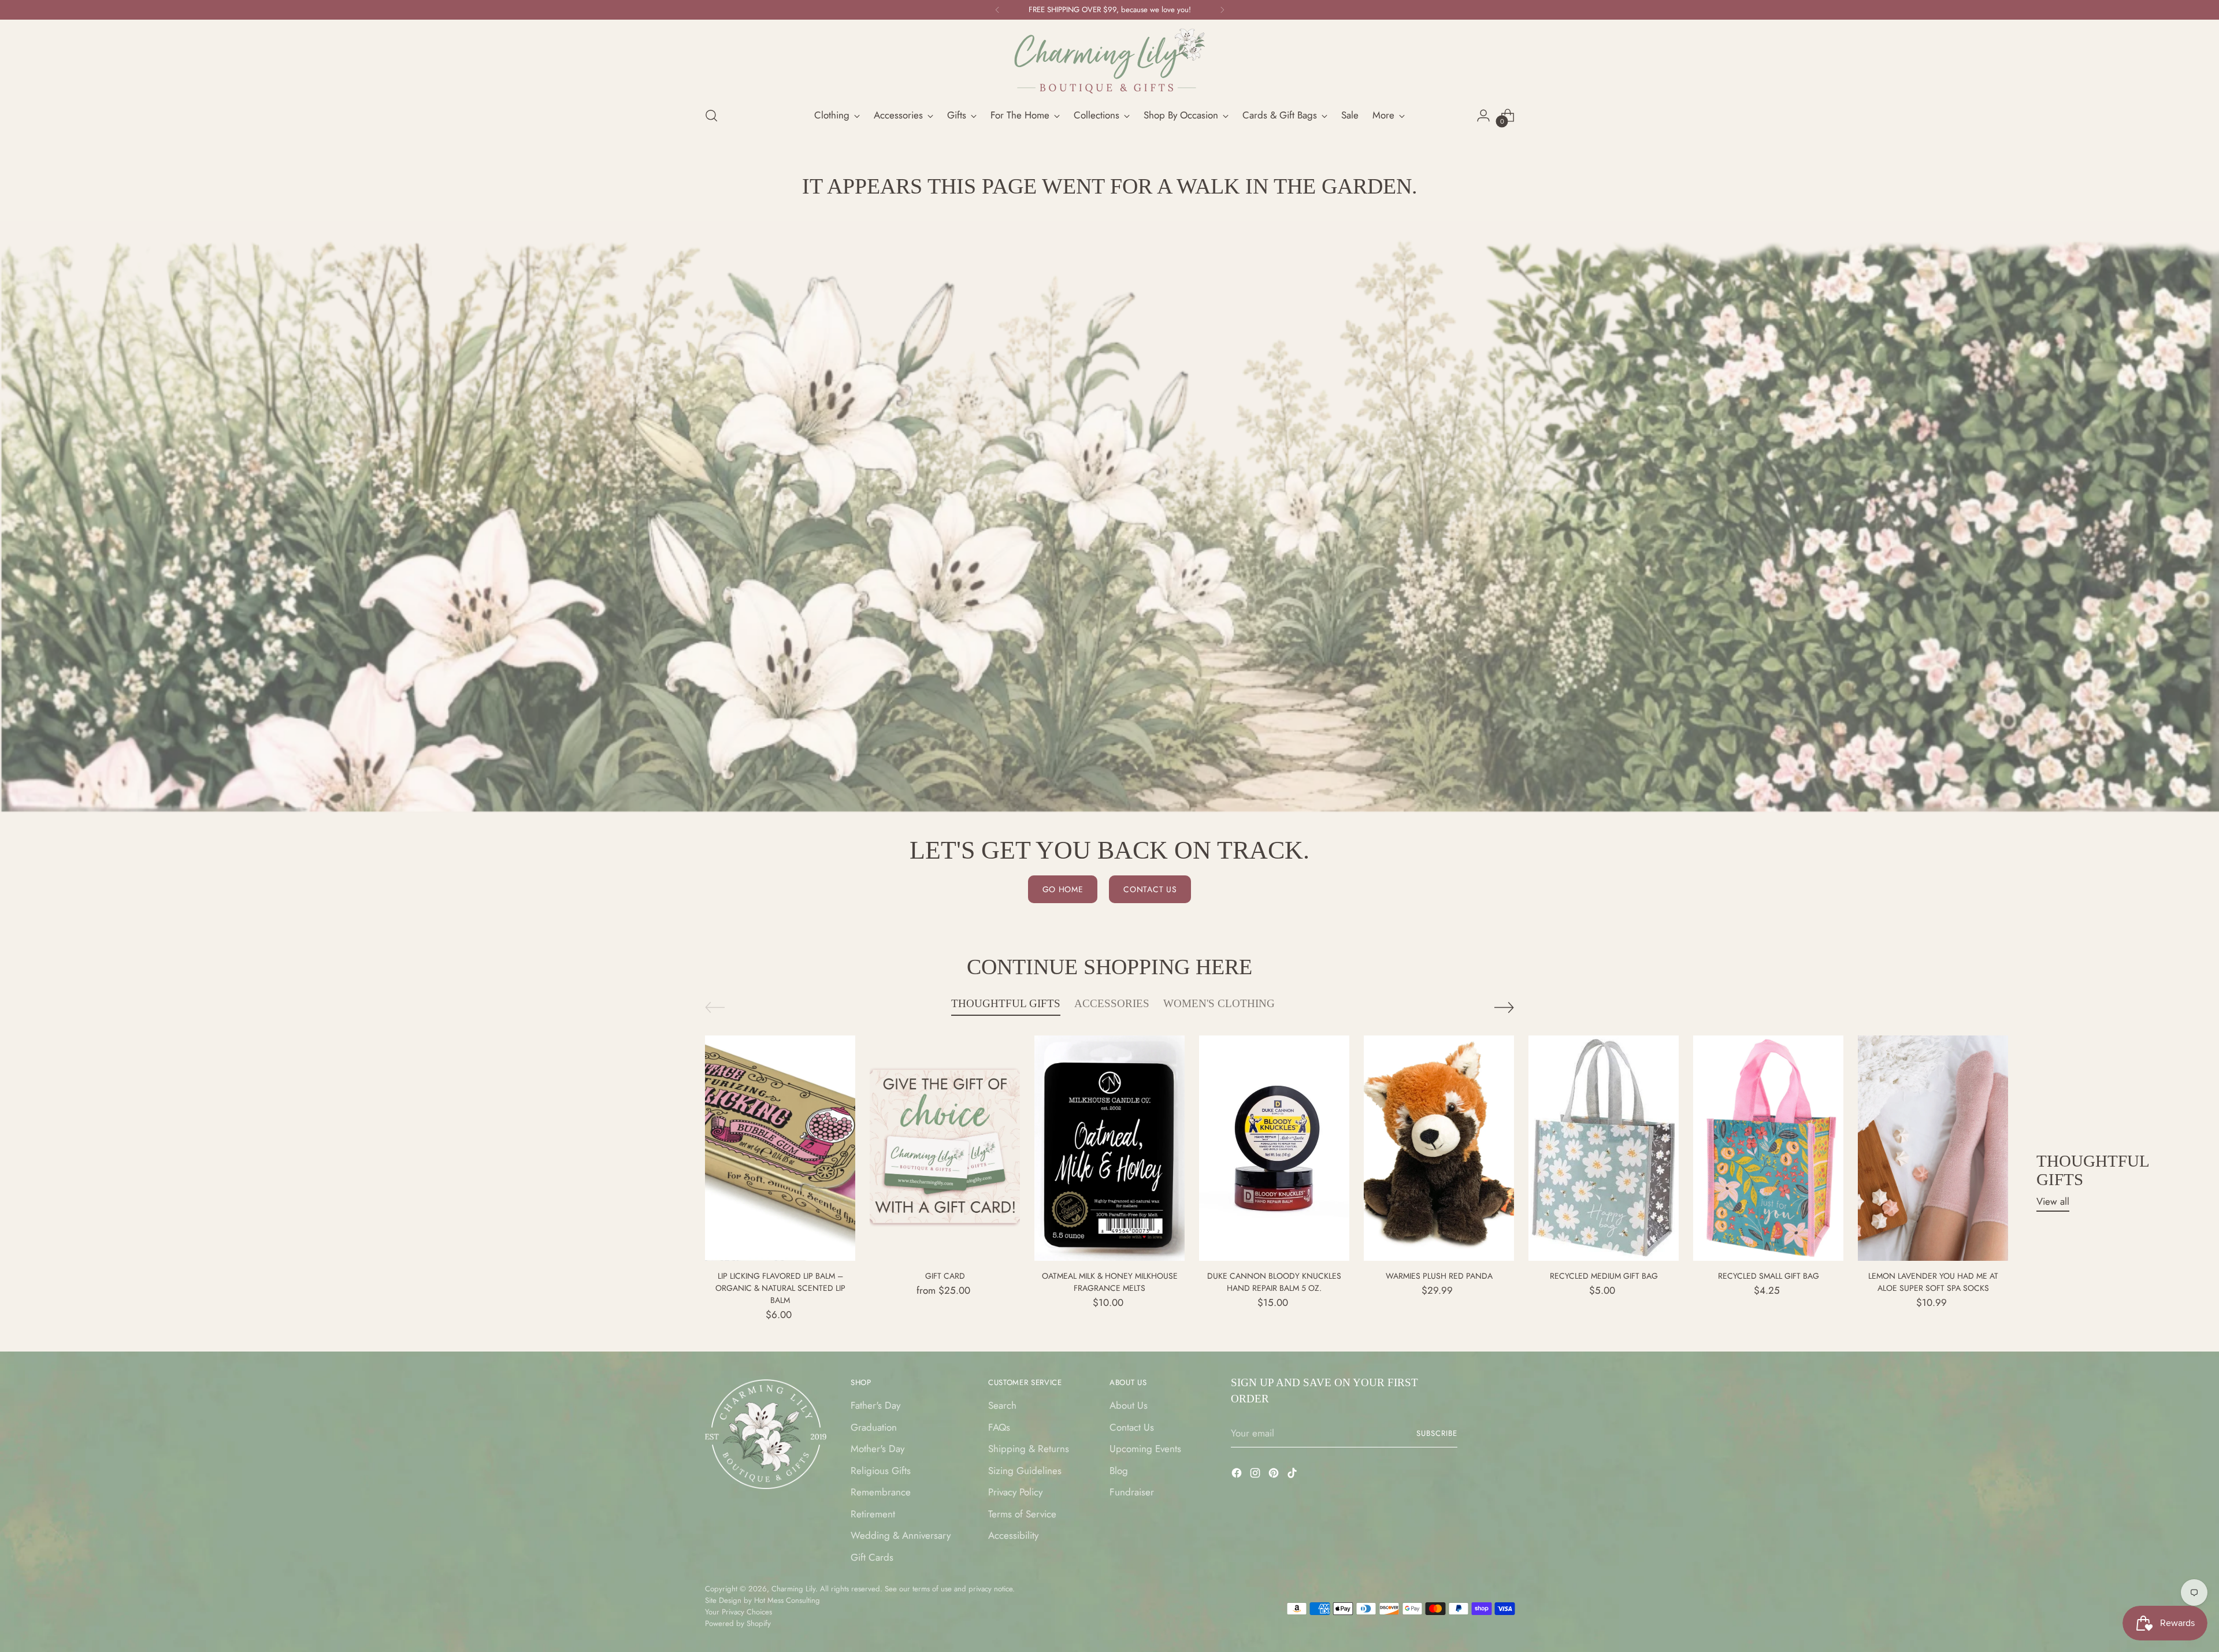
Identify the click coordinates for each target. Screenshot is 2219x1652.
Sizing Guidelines (1025, 1471)
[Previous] (997, 10)
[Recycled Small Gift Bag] (1768, 1148)
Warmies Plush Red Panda (1439, 1276)
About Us (1129, 1405)
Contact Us (1132, 1427)
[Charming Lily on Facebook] (1238, 1475)
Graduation (874, 1427)
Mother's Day (877, 1449)
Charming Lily (793, 1589)
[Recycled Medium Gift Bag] (1604, 1148)
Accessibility (1013, 1535)
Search (1002, 1405)
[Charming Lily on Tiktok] (1293, 1475)
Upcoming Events (1145, 1449)
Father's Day (875, 1405)
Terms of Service (1022, 1514)
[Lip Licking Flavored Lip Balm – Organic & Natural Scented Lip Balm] (780, 1148)
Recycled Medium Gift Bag (1604, 1276)
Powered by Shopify (738, 1623)
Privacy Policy (1015, 1492)
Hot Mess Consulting (787, 1600)
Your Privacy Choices (739, 1612)
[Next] (1222, 10)
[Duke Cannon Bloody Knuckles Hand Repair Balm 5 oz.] (1274, 1148)
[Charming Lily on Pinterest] (1275, 1475)
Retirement (873, 1514)
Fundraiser (1132, 1492)
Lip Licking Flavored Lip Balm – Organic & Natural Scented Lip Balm (780, 1288)
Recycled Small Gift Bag (1769, 1276)
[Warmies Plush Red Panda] (1439, 1148)
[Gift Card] (945, 1148)
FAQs (999, 1427)
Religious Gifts (881, 1471)
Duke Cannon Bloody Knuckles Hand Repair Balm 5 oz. (1274, 1282)
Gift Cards (872, 1557)
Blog (1119, 1471)
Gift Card (945, 1276)
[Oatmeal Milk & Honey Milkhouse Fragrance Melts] (1109, 1148)
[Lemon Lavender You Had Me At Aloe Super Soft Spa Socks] (1933, 1148)
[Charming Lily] (1109, 61)
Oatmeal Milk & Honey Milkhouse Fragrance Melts (1110, 1282)
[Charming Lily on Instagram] (1256, 1475)
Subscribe (1437, 1433)
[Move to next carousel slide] (1504, 1007)
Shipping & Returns (1029, 1449)
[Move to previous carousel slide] (715, 1007)
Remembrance (881, 1492)
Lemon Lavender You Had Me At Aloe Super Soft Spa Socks (1933, 1282)
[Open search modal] (711, 116)
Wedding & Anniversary (901, 1535)
